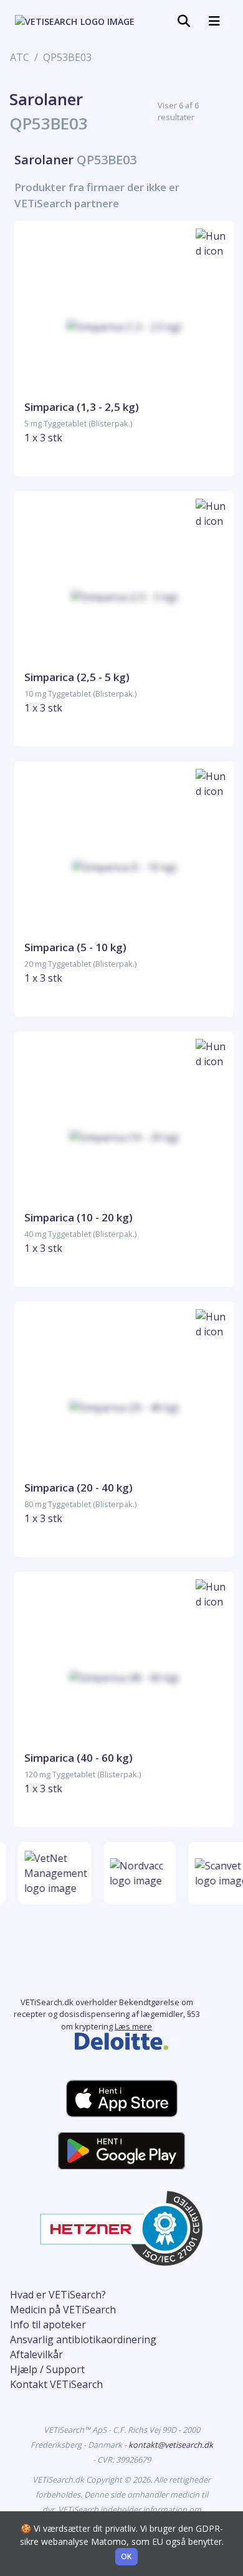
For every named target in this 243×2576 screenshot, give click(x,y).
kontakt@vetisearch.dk (171, 2445)
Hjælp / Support (47, 2369)
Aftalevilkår (36, 2354)
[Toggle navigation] (184, 21)
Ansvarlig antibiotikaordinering (83, 2339)
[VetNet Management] (54, 1873)
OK (126, 2556)
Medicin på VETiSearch (63, 2310)
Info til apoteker (48, 2325)
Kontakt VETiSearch (56, 2384)
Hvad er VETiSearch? (58, 2295)
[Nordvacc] (137, 1873)
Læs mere (133, 2026)
